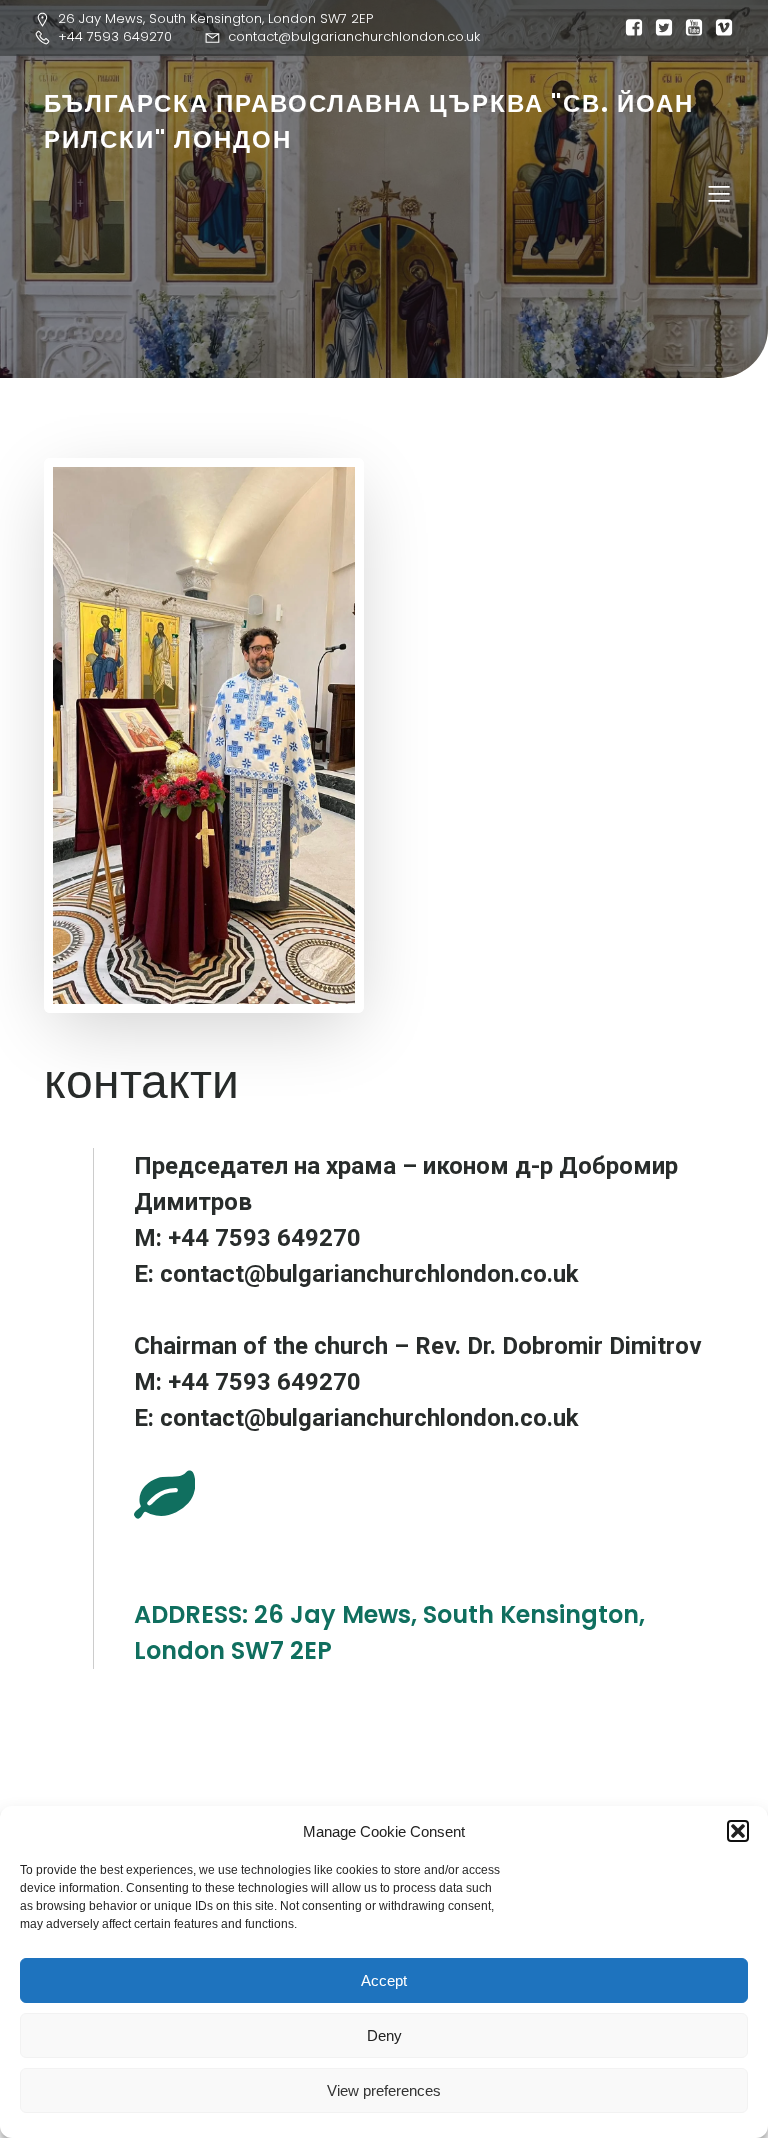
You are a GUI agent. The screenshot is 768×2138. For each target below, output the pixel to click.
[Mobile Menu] (719, 193)
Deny (384, 2035)
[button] (738, 1831)
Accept (384, 1980)
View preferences (384, 2090)
